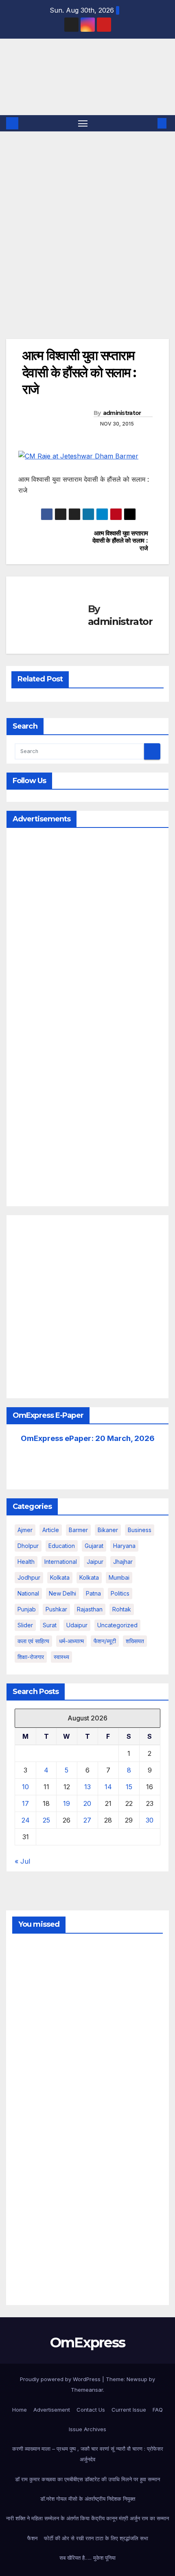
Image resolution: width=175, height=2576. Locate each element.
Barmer (78, 1530)
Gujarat (94, 1546)
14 (108, 1787)
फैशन (32, 2538)
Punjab (27, 1609)
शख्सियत (135, 1641)
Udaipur (77, 1625)
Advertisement (52, 2410)
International (61, 1562)
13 (87, 1787)
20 (87, 1803)
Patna (93, 1593)
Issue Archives (87, 2429)
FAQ (158, 2410)
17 (25, 1803)
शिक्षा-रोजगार (31, 1657)
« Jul (22, 1861)
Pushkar (56, 1609)
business (140, 1530)
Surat (50, 1625)
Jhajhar (123, 1562)
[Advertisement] (87, 223)
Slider (25, 1625)
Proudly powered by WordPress (61, 2379)
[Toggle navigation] (83, 123)
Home (20, 2410)
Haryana (124, 1546)
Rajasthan (90, 1609)
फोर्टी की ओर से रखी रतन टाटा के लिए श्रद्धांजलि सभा (96, 2538)
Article (51, 1530)
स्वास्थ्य (61, 1657)
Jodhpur (29, 1577)
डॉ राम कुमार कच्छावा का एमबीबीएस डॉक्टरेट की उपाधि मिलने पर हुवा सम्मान (87, 2479)
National (28, 1593)
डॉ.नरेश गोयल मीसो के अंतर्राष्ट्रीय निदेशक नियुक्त (88, 2499)
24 (26, 1820)
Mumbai (119, 1577)
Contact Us (91, 2410)
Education (62, 1546)
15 (129, 1787)
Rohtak (122, 1609)
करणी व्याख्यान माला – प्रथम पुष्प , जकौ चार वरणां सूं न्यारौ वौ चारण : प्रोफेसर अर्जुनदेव (88, 2454)
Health (26, 1562)
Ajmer (25, 1530)
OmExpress (20, 76)
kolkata (60, 1577)
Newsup (137, 2379)
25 (46, 1820)
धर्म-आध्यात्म (71, 1641)
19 (67, 1803)
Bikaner (108, 1530)
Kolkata (89, 1577)
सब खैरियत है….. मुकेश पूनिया (87, 2558)
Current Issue (129, 2410)
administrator (122, 413)
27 (87, 1820)
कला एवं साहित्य (33, 1641)
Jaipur (95, 1562)
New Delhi (62, 1593)
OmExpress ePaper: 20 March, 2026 (88, 1438)
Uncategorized (117, 1625)
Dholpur (28, 1546)
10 (25, 1787)
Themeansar (87, 2390)
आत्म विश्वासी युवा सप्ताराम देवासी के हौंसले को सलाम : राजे (120, 541)
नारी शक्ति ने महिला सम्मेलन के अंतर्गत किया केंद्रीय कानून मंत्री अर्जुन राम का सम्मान (87, 2518)
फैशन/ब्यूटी (105, 1641)
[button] (150, 123)
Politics (120, 1593)
